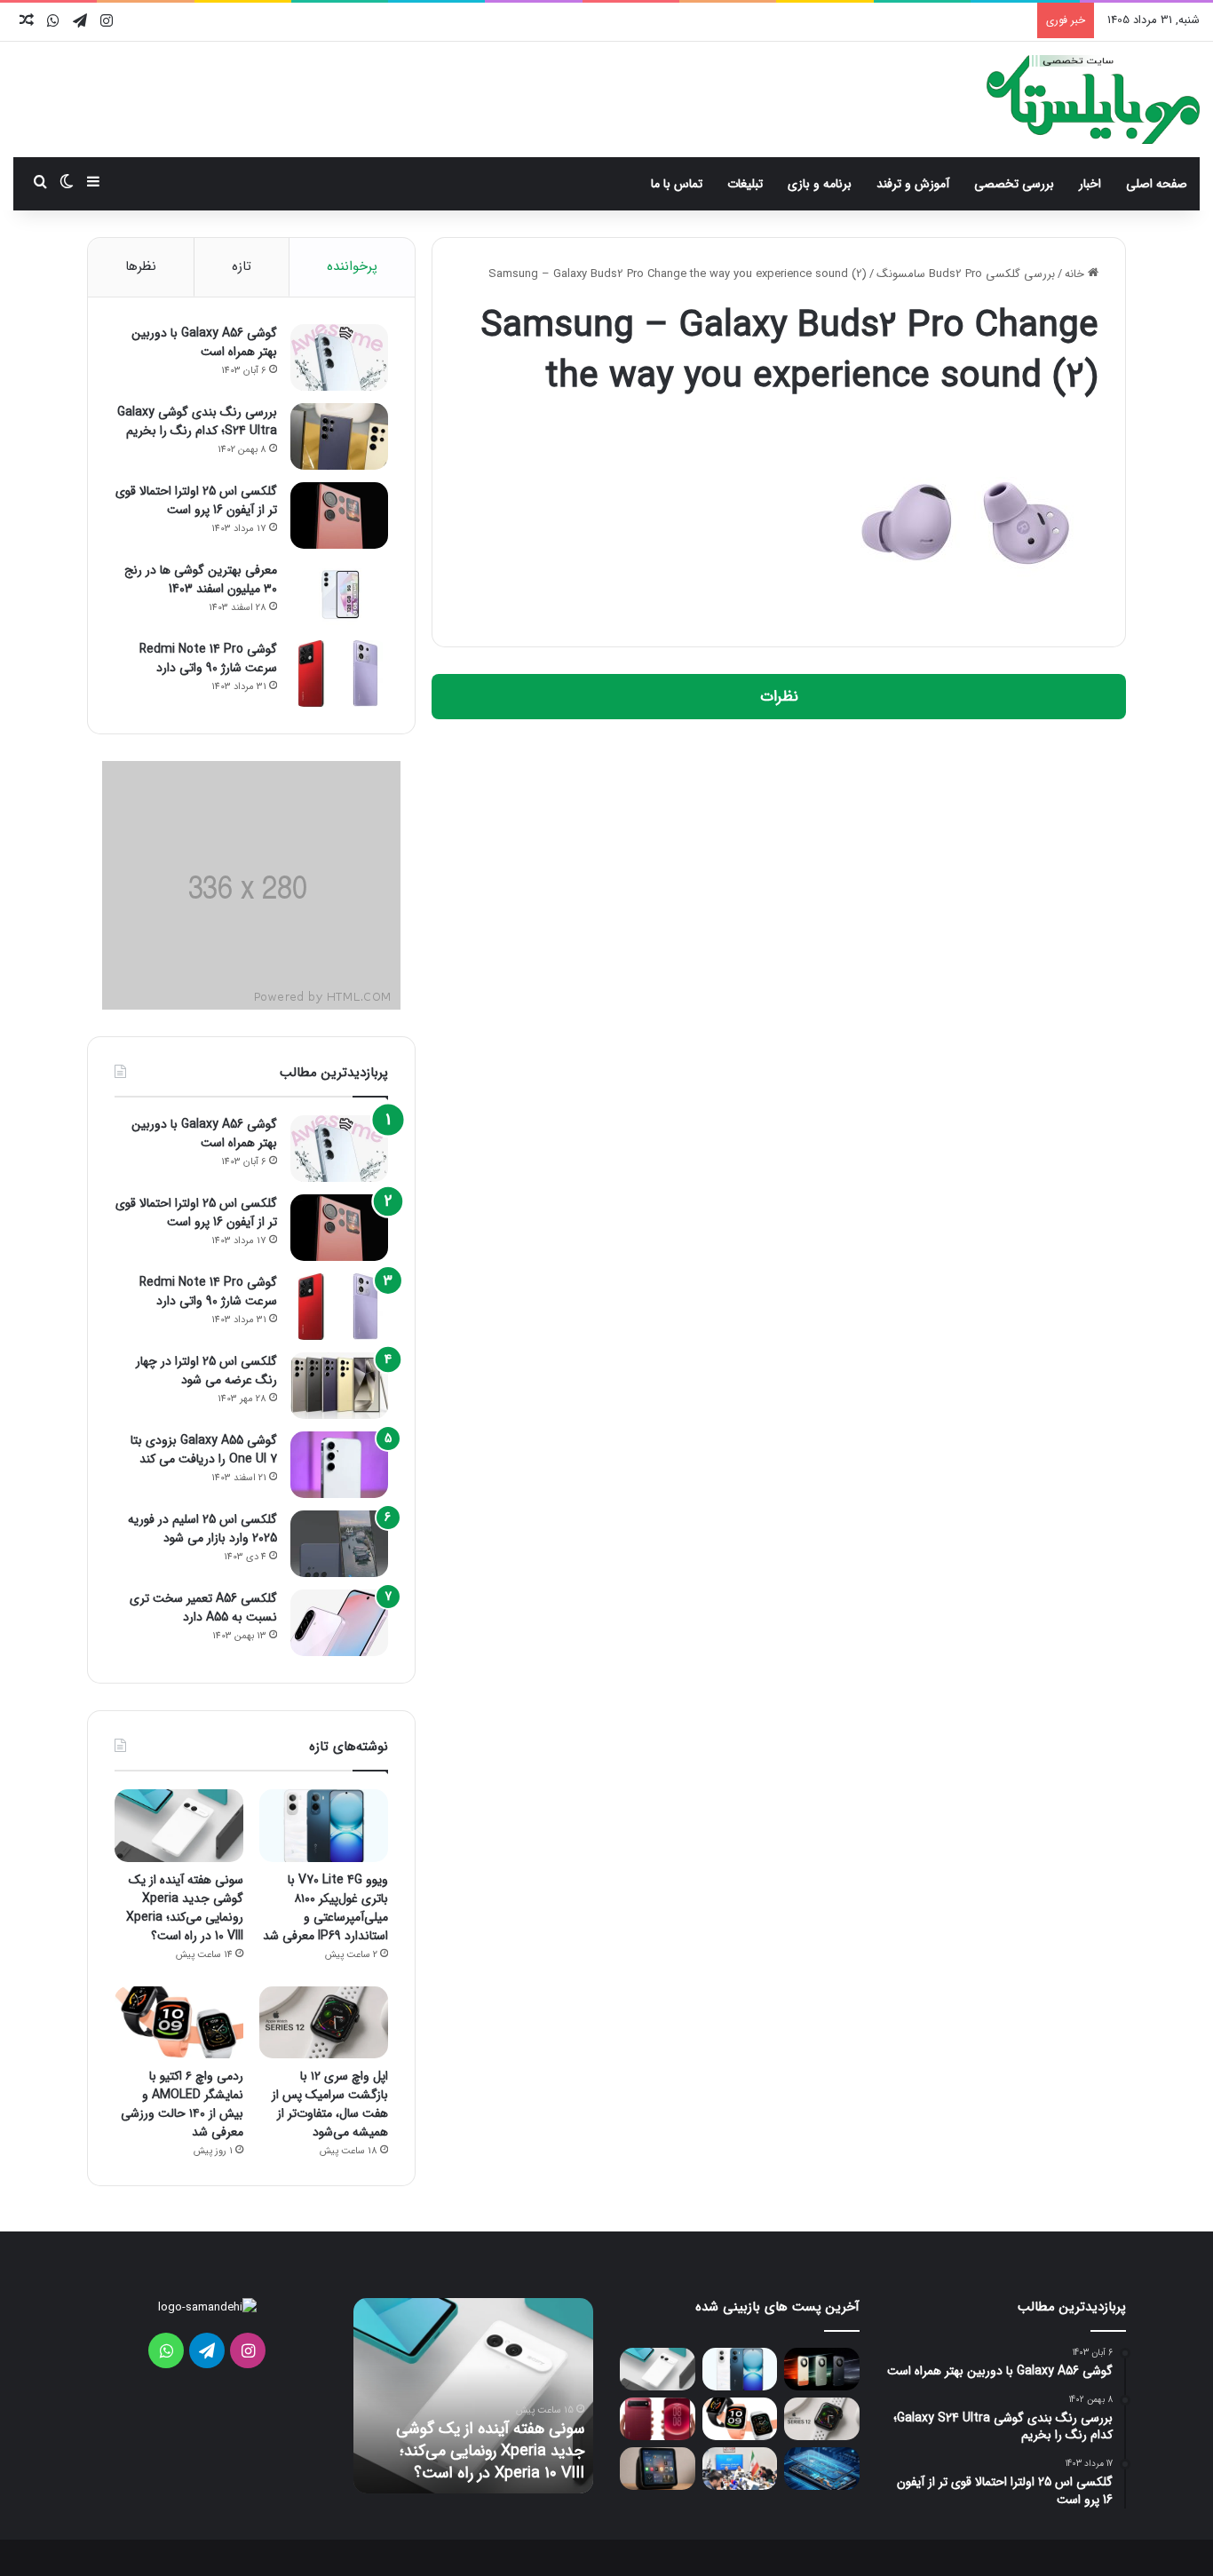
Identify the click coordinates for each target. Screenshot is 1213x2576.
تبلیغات (745, 184)
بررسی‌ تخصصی (1014, 184)
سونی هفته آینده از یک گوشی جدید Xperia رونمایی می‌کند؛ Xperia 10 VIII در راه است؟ (185, 1908)
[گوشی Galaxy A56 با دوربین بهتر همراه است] (339, 357)
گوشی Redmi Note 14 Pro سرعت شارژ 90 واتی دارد (208, 658)
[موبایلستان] (1093, 99)
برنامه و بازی (820, 184)
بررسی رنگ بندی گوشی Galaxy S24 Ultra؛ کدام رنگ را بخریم (197, 421)
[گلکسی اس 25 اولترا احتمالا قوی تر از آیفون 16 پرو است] (339, 515)
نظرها (141, 266)
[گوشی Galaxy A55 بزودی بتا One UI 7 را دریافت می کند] (339, 1465)
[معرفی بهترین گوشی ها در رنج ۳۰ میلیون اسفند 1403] (339, 594)
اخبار (1090, 184)
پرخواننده (352, 266)
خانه (1076, 274)
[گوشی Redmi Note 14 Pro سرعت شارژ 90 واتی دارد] (339, 674)
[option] (473, 2396)
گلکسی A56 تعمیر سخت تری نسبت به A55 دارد (203, 1608)
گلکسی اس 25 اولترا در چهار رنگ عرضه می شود (206, 1371)
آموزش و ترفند (913, 184)
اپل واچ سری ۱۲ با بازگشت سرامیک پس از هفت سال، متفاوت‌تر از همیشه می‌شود (330, 2104)
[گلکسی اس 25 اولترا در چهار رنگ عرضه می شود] (339, 1386)
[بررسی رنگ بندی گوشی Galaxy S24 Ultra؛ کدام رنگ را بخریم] (339, 436)
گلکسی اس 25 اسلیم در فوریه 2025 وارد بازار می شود (202, 1529)
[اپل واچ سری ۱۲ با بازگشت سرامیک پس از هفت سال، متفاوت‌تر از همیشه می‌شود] (324, 2023)
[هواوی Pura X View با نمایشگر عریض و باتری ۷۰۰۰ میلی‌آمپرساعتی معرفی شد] (658, 2419)
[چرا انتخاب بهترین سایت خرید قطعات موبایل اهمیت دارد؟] (822, 2469)
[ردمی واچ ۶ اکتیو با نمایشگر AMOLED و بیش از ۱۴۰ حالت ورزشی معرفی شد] (179, 2023)
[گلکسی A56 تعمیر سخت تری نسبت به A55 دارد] (339, 1623)
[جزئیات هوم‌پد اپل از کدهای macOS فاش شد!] (658, 2469)
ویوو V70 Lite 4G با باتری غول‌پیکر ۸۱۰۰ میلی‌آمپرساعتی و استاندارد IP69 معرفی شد (325, 1908)
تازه (242, 266)
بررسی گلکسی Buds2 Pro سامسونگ (966, 274)
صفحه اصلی (1157, 184)
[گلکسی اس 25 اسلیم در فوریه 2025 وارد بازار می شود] (339, 1544)
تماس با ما (677, 184)
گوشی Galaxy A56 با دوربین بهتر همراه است (204, 342)
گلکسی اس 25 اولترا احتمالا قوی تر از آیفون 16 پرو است (196, 500)
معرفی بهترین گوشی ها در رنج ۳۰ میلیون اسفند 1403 (201, 579)
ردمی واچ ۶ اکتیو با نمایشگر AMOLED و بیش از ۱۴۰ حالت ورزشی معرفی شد (182, 2104)
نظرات (779, 697)
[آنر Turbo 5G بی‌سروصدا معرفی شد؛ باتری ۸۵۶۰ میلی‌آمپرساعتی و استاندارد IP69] (822, 2369)
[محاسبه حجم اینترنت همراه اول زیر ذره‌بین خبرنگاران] (740, 2469)
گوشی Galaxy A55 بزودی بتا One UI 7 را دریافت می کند (204, 1450)
